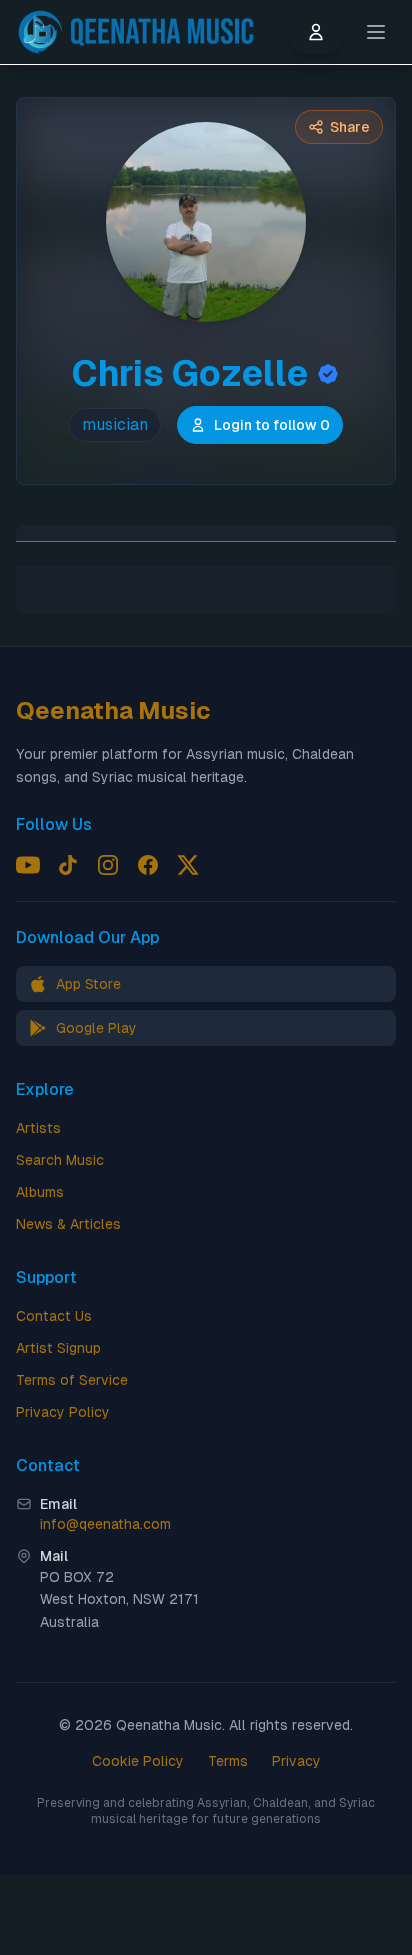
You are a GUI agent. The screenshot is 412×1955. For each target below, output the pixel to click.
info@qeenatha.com (105, 1524)
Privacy (296, 1761)
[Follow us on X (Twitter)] (188, 865)
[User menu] (316, 32)
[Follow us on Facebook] (148, 865)
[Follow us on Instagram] (108, 865)
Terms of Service (72, 1380)
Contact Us (54, 1316)
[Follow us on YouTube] (28, 865)
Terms (228, 1761)
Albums (40, 1192)
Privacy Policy (63, 1412)
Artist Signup (58, 1348)
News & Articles (68, 1224)
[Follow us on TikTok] (68, 865)
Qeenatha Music (113, 710)
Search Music (60, 1160)
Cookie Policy (138, 1761)
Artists (38, 1128)
